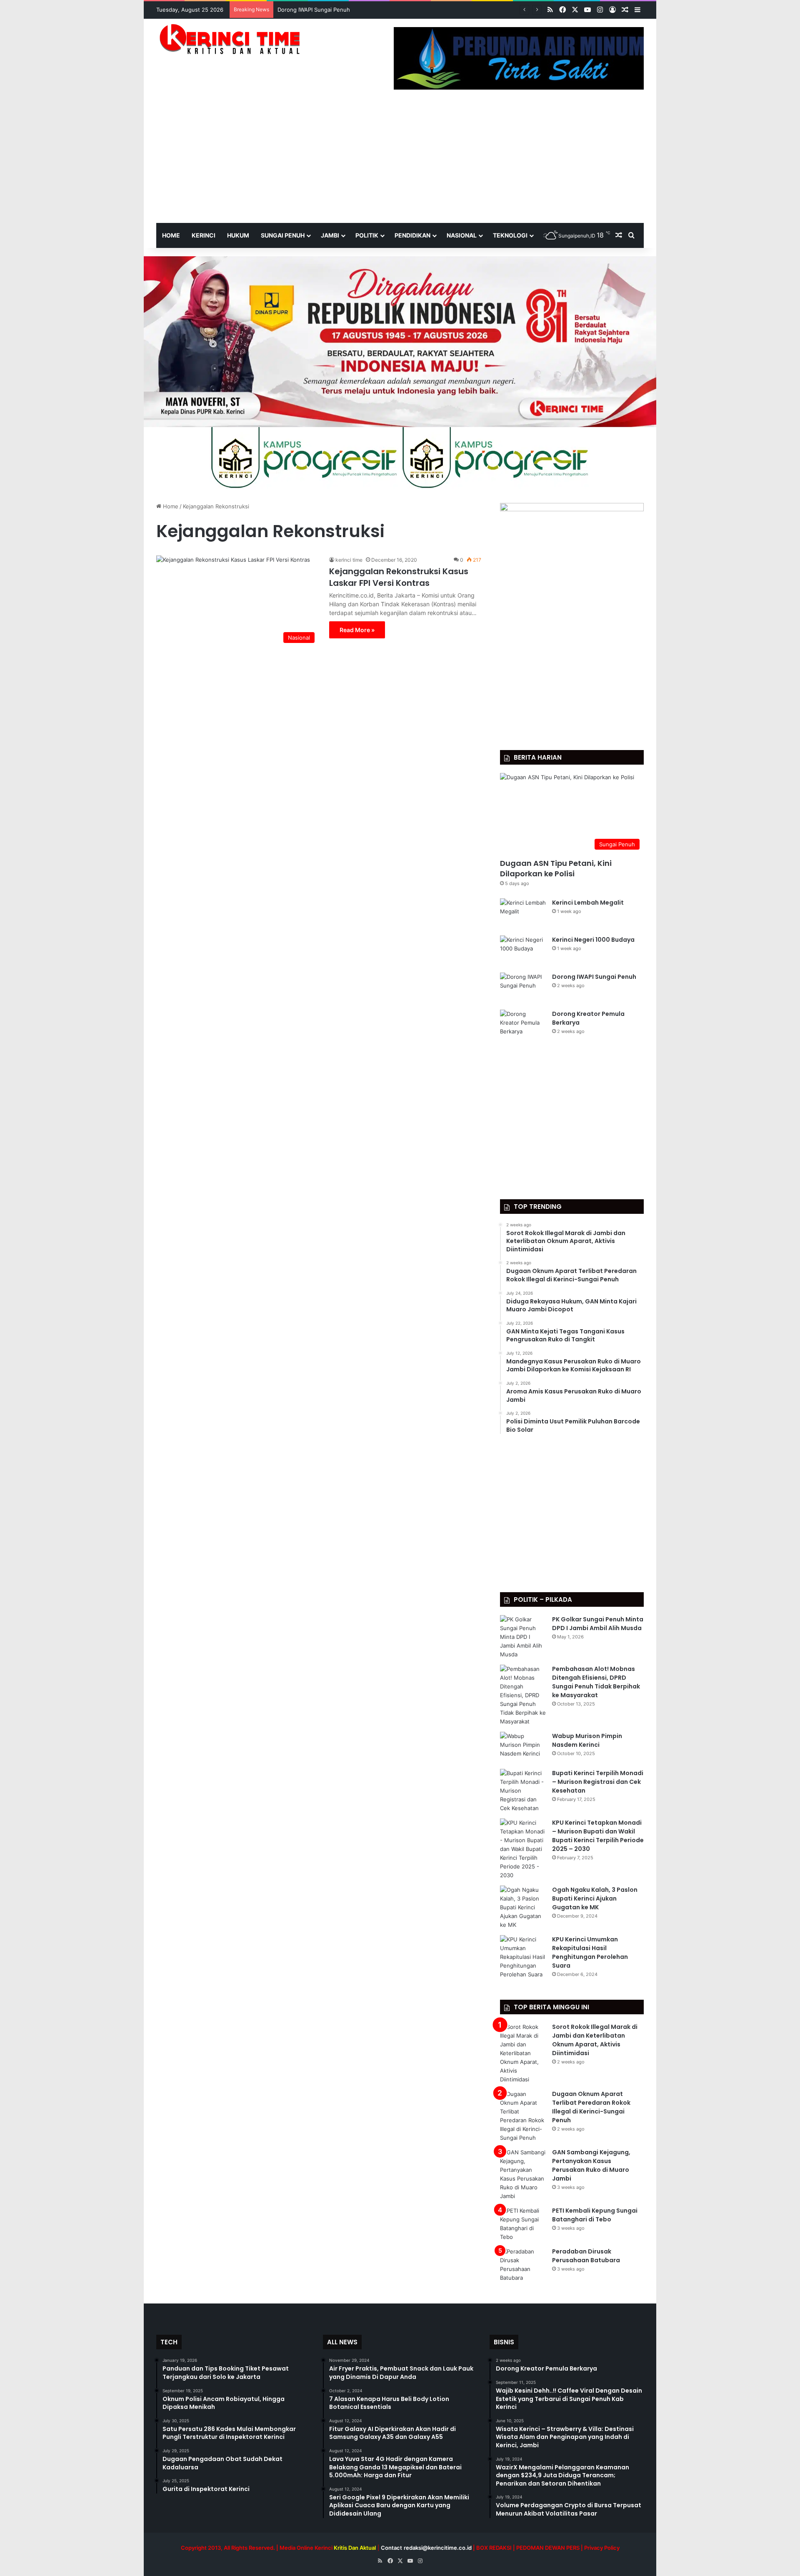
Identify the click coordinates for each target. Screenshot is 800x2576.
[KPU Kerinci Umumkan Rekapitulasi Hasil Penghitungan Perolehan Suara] (523, 1957)
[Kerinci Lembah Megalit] (523, 914)
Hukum (238, 235)
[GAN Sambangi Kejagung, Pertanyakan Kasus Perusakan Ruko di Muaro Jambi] (523, 2174)
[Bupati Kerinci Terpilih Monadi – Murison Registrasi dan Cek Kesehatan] (523, 1791)
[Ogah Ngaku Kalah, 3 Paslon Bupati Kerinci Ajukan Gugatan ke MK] (523, 1907)
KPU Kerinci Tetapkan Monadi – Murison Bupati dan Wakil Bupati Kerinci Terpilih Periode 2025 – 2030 (598, 1836)
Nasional (462, 235)
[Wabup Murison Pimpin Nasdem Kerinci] (523, 1747)
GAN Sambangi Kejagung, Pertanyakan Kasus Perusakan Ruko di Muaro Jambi (591, 2165)
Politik (367, 235)
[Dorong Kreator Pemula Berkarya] (523, 1025)
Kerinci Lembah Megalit (588, 903)
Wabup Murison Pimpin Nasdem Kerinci (587, 1740)
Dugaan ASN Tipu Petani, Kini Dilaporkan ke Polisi (556, 868)
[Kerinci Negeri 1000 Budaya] (523, 951)
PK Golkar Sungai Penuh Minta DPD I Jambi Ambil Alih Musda (598, 1624)
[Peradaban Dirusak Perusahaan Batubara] (523, 2265)
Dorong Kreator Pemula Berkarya (320, 10)
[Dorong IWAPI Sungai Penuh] (523, 988)
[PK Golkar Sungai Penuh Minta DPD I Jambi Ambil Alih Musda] (523, 1637)
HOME (171, 235)
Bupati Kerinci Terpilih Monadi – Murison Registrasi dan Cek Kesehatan (598, 1782)
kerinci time (349, 560)
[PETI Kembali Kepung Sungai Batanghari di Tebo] (523, 2224)
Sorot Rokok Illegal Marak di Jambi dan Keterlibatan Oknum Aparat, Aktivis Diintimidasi (595, 2040)
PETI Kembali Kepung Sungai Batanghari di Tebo (595, 2215)
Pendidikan (412, 235)
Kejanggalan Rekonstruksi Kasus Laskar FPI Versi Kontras (399, 577)
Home (170, 506)
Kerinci (204, 235)
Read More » (357, 630)
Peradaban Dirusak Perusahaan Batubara (586, 2256)
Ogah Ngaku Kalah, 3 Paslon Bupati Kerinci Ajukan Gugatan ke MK (595, 1898)
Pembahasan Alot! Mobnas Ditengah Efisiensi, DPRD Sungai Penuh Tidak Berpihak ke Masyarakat (596, 1682)
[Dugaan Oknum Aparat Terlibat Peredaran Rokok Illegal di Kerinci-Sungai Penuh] (523, 2116)
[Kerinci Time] (233, 39)
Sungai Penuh (283, 235)
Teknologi (510, 235)
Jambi (330, 235)
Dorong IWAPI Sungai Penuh (594, 977)
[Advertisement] (400, 160)
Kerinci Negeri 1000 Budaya (593, 940)
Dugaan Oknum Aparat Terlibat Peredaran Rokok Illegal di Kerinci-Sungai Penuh (591, 2107)
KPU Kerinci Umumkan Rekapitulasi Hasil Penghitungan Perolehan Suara (590, 1952)
